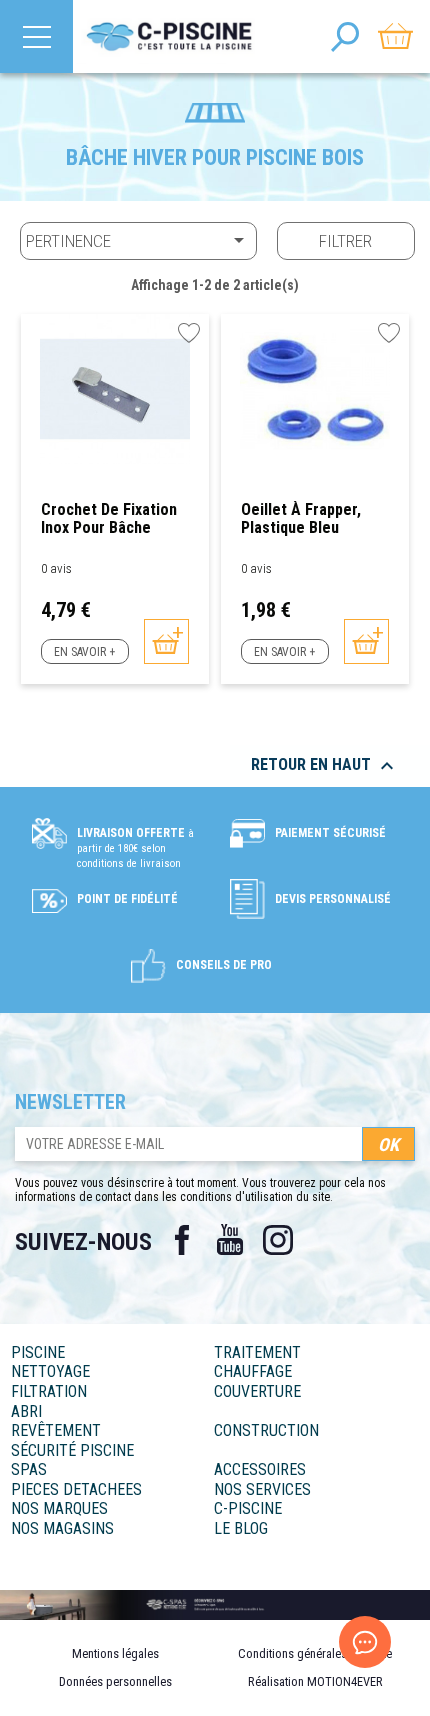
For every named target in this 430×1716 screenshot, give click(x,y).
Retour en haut (325, 766)
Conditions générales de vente (315, 1653)
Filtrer (345, 241)
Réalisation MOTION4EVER (315, 1681)
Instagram (278, 1240)
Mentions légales (115, 1653)
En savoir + (84, 652)
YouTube (230, 1240)
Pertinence (138, 240)
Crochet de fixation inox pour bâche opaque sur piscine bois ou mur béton (109, 518)
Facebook (182, 1240)
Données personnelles (115, 1681)
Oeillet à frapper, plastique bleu (301, 518)
